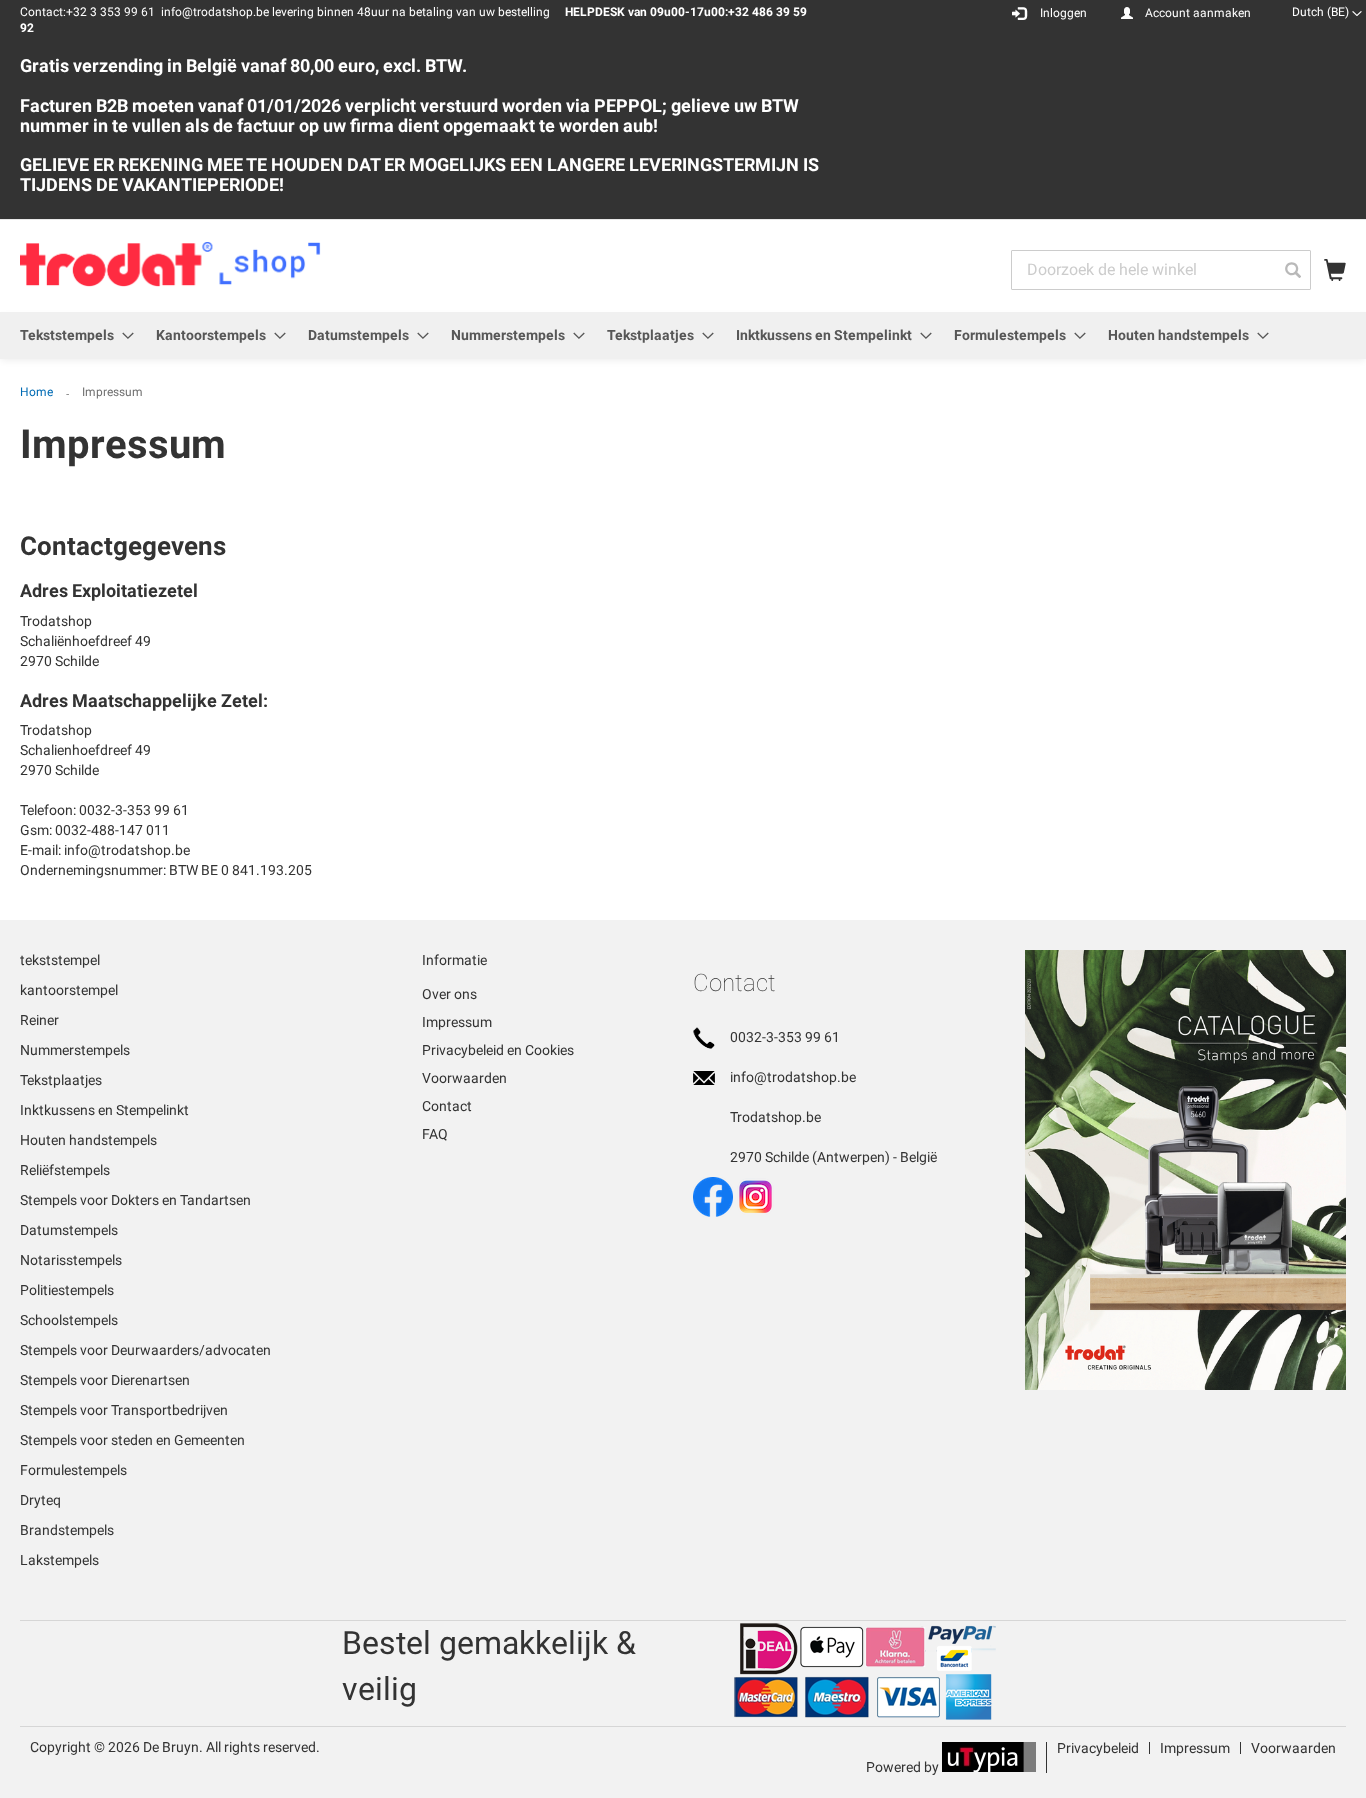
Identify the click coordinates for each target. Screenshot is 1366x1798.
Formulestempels (73, 1470)
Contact (447, 1106)
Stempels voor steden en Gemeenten (132, 1440)
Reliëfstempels (65, 1170)
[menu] (683, 335)
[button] (1327, 12)
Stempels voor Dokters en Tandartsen (135, 1200)
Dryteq (40, 1500)
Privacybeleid (1098, 1748)
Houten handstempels (88, 1140)
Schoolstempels (69, 1320)
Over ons (449, 994)
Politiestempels (67, 1290)
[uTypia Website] (989, 1767)
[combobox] (1161, 270)
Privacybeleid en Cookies (498, 1050)
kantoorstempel (69, 990)
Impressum (457, 1022)
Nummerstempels (75, 1050)
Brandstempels (67, 1530)
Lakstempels (59, 1560)
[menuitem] (71, 335)
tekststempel (60, 960)
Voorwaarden (464, 1078)
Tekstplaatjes (61, 1080)
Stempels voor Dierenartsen (105, 1380)
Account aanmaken (1198, 13)
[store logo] (170, 264)
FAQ (435, 1134)
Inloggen (1063, 13)
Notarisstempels (71, 1260)
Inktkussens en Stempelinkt (104, 1110)
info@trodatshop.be (793, 1077)
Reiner (39, 1020)
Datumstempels (69, 1230)
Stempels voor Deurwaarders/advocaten (145, 1350)
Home (38, 392)
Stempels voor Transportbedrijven (124, 1410)
